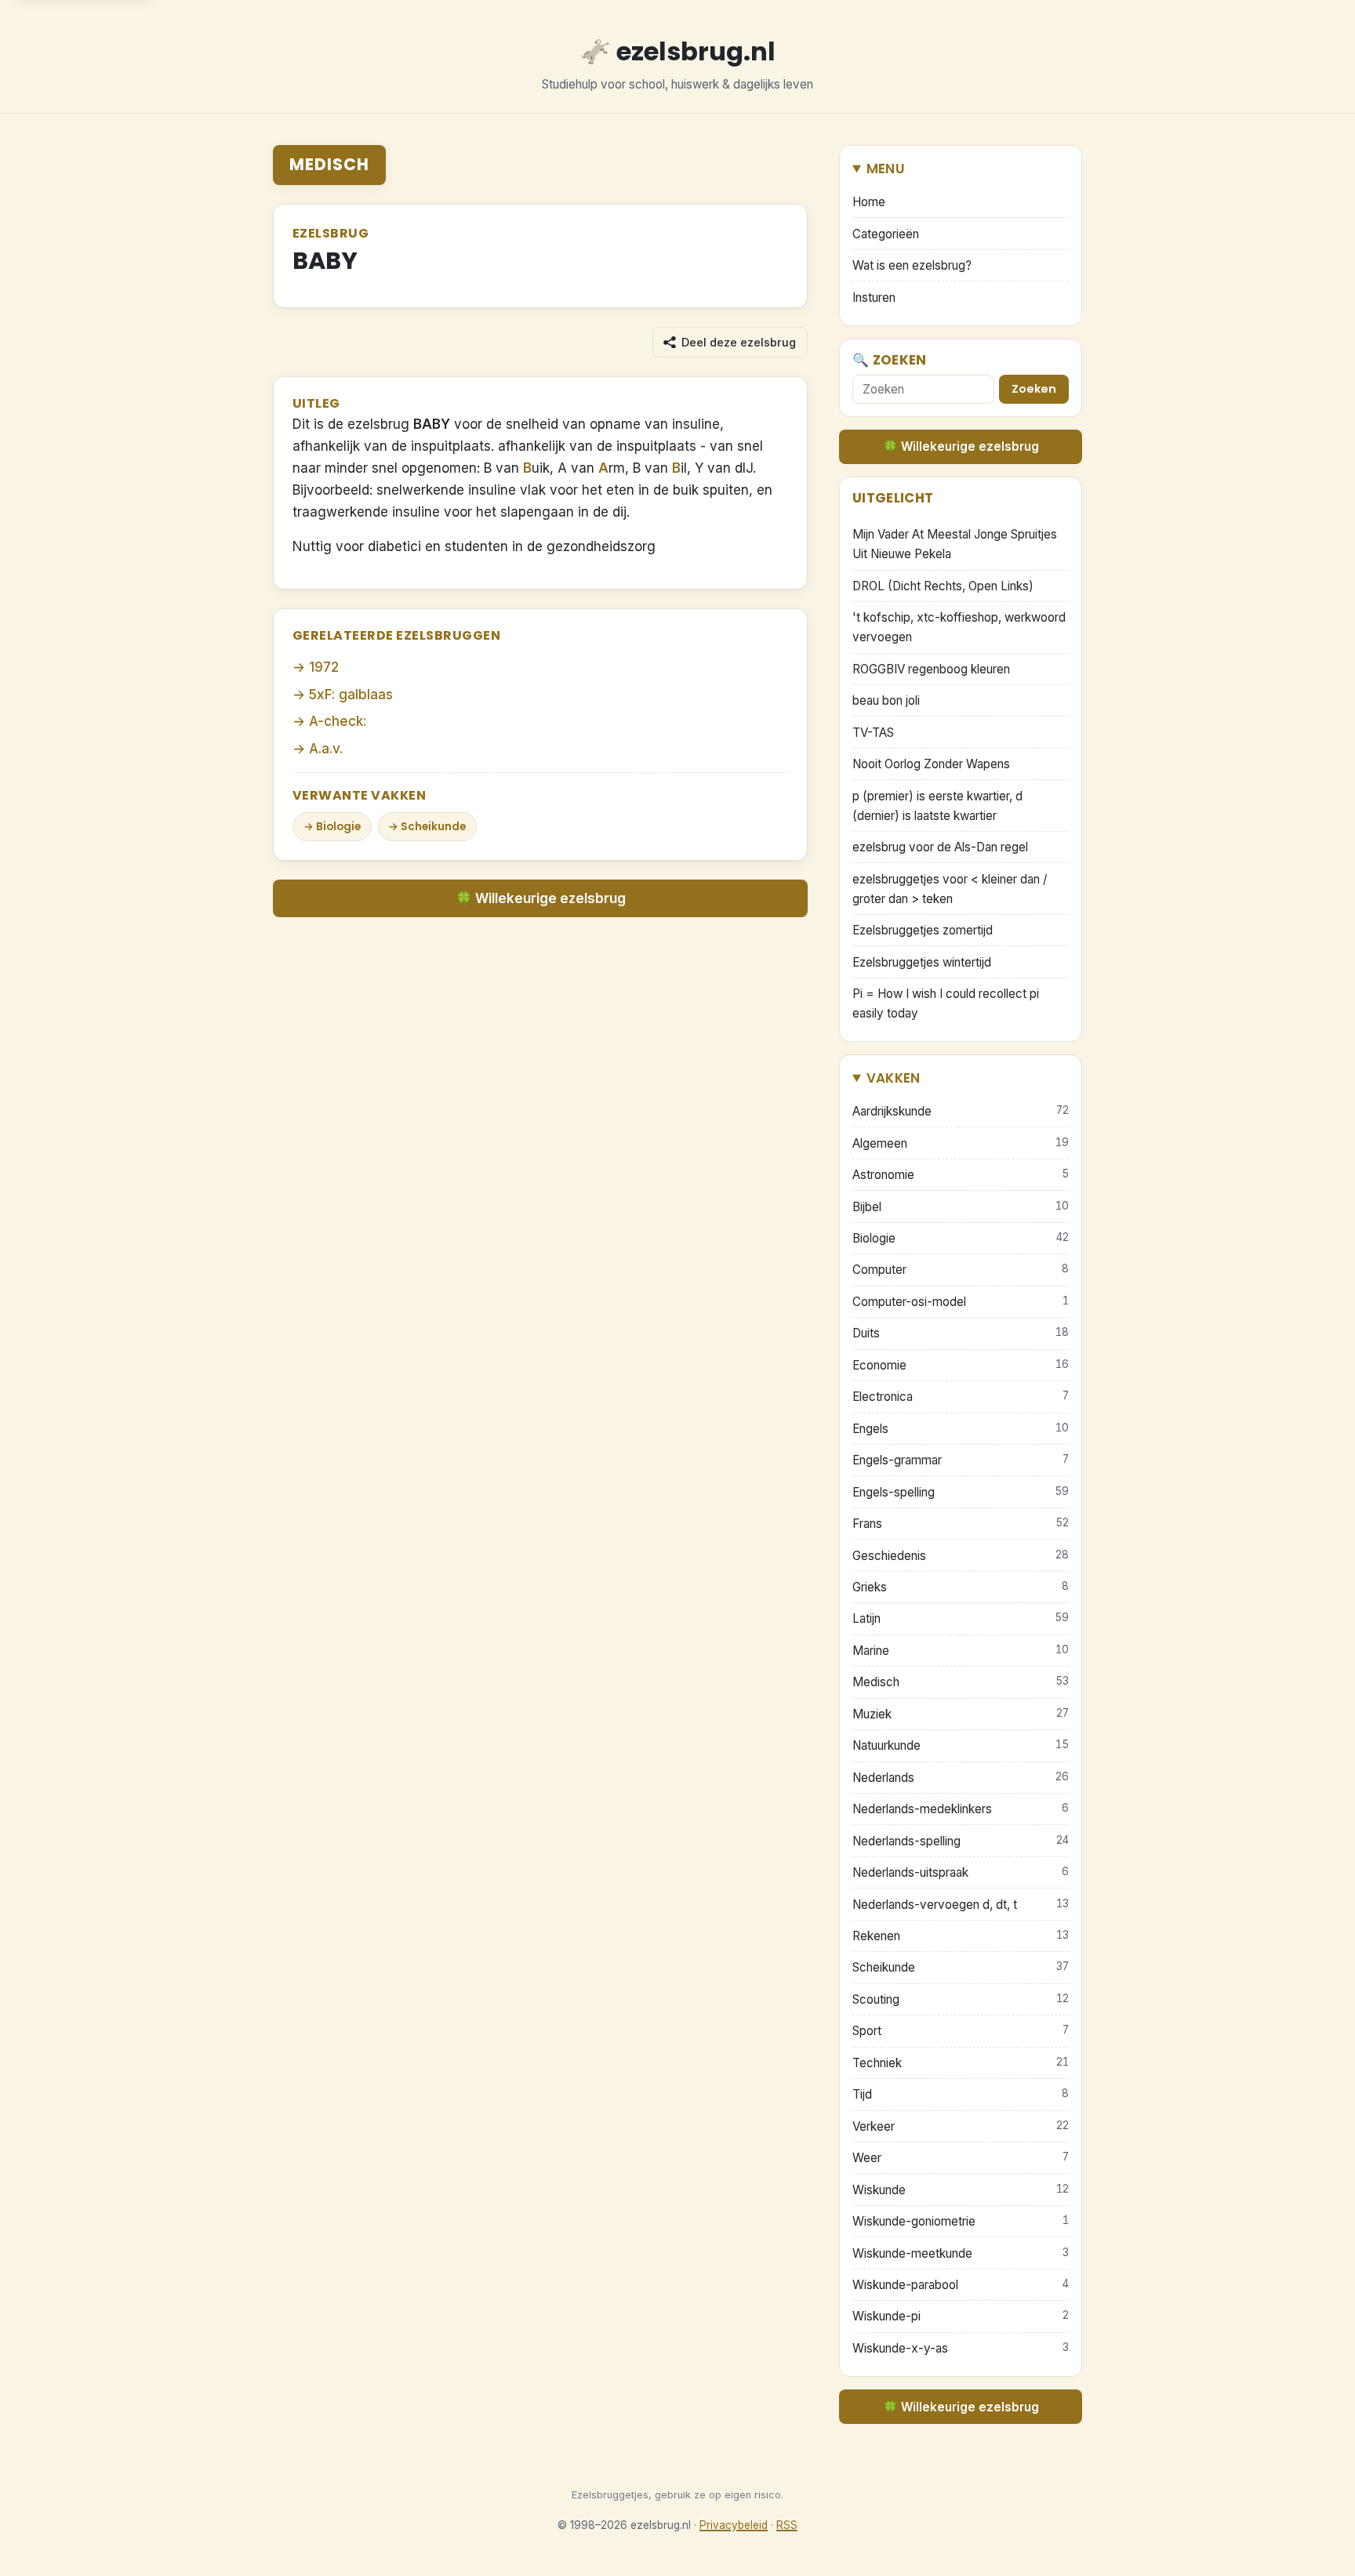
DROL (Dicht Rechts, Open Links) (943, 586)
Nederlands (961, 1778)
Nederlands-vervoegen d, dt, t (961, 1905)
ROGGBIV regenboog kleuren (931, 669)
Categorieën (886, 234)
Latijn (961, 1618)
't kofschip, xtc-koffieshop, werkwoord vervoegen (959, 627)
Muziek (961, 1714)
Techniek (961, 2063)
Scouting (961, 1999)
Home (869, 202)
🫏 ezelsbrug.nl (677, 51)
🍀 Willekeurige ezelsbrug (541, 898)
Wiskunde (961, 2190)
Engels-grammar (961, 1460)
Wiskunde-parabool (961, 2285)
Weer (961, 2158)
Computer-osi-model (961, 1302)
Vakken (894, 1078)
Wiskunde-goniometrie (961, 2221)
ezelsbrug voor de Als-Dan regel (940, 847)
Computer (961, 1270)
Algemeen (961, 1143)
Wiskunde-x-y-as (961, 2348)
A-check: (338, 721)
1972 (324, 667)
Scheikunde (433, 827)
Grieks (961, 1587)
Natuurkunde (961, 1745)
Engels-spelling (961, 1492)
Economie (961, 1365)
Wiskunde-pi (961, 2316)
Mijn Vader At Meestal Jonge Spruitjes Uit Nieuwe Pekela (955, 544)
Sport (961, 2031)
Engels (961, 1429)
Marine (961, 1651)
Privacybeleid (734, 2525)
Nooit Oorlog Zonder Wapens (931, 764)
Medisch (329, 164)
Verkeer (961, 2126)
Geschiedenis (961, 1556)
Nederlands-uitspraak (961, 1872)
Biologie (338, 827)
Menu (886, 169)
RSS (787, 2525)
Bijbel (961, 1207)
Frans (961, 1524)
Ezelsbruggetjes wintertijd (922, 962)
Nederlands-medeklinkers (961, 1809)
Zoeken (1034, 389)
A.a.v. (326, 749)
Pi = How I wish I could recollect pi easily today (946, 1003)
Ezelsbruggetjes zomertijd (923, 930)
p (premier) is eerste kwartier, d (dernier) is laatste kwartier (937, 806)
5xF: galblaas (351, 695)
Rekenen (961, 1936)
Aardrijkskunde (961, 1111)
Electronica (961, 1397)
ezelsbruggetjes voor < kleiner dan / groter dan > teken (950, 889)
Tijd (961, 2094)
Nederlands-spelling (961, 1841)
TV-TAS (873, 733)
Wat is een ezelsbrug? (912, 265)
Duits (961, 1333)
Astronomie (961, 1175)
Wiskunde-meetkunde (961, 2253)
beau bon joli (886, 700)
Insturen (874, 298)
